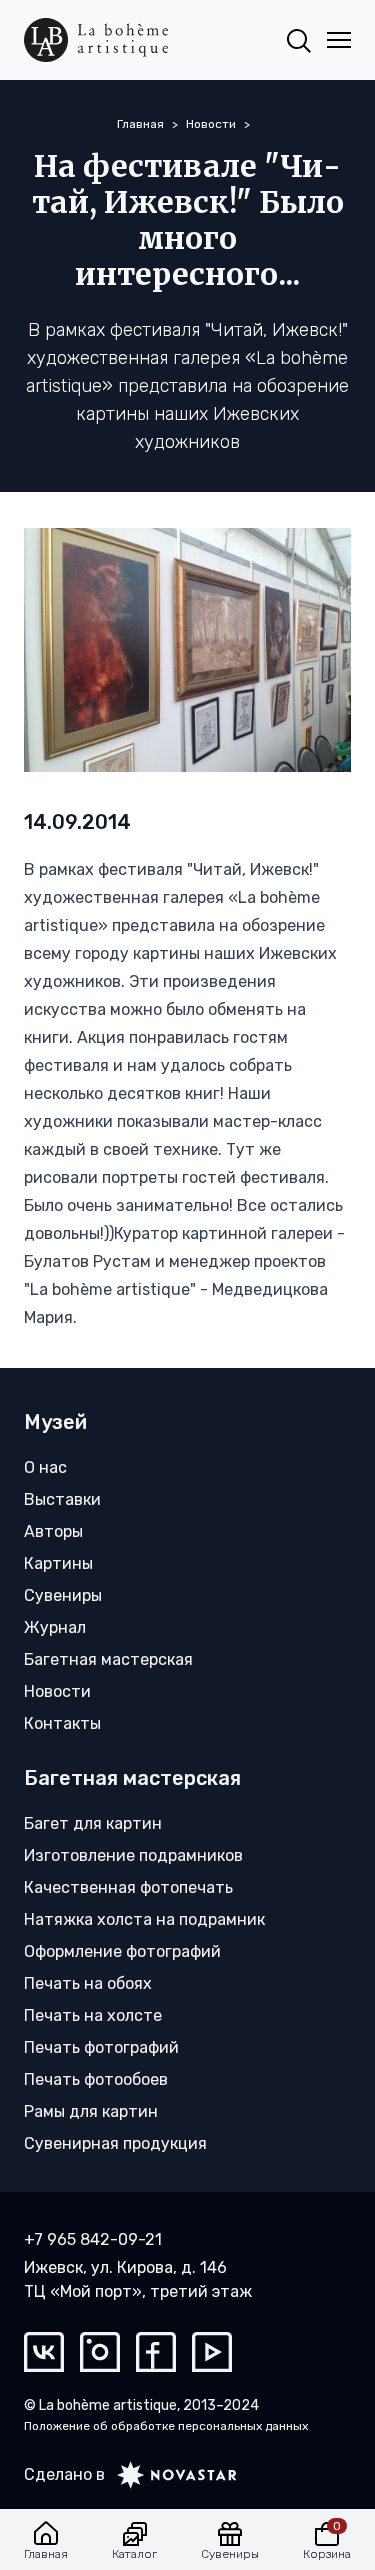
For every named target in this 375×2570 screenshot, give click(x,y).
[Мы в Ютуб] (212, 2352)
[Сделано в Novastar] (171, 2475)
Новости (211, 124)
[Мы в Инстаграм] (100, 2352)
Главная (140, 124)
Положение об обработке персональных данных (166, 2426)
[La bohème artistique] (96, 40)
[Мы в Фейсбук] (156, 2352)
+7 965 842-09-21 (93, 2239)
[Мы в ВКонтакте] (44, 2352)
